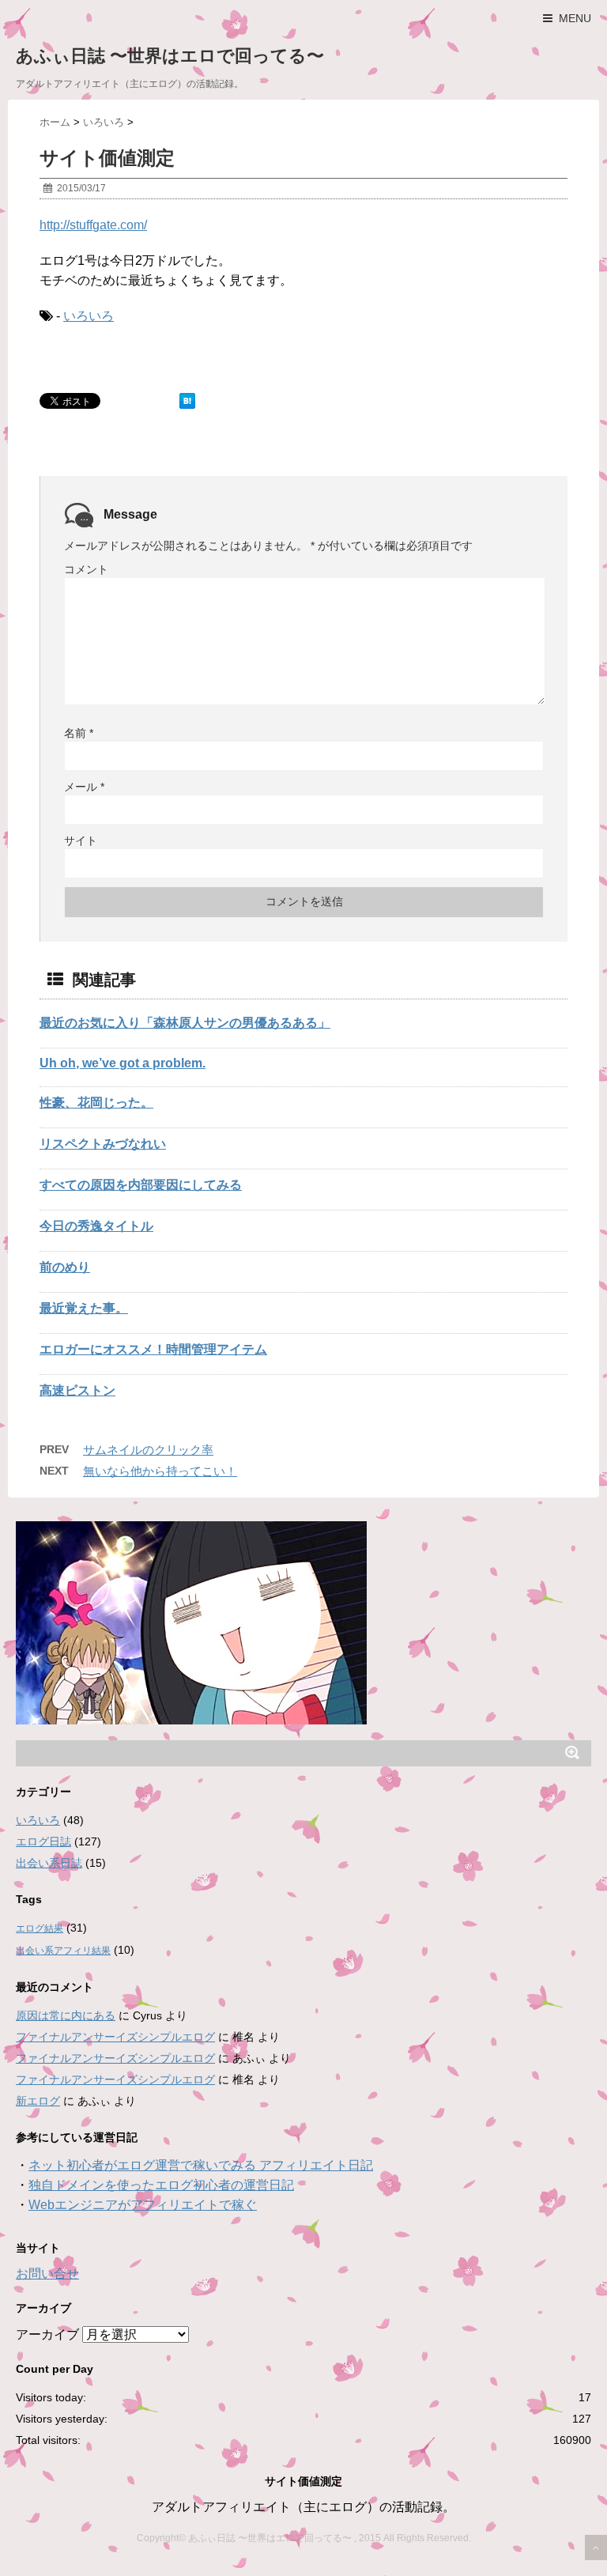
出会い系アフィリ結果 (63, 1951)
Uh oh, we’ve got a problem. (123, 1063)
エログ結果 (40, 1928)
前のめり (65, 1267)
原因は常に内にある (66, 2015)
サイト (81, 840)
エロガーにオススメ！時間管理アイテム (153, 1349)
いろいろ (89, 316)
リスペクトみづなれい (103, 1144)
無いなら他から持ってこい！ (160, 1471)
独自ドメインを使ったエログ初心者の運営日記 (161, 2185)
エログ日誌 (43, 1841)
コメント (86, 569)
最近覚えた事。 (84, 1308)
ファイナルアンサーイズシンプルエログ (115, 2037)
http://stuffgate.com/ (93, 225)
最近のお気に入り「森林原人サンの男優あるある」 (185, 1023)
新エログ (38, 2101)
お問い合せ (47, 2274)
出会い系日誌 (49, 1863)
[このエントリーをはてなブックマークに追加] (187, 401)
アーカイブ (47, 2334)
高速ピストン (77, 1390)
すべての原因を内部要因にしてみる (141, 1185)
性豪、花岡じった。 (96, 1103)
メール (84, 787)
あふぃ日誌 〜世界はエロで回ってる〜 (170, 56)
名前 (79, 733)
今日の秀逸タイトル (96, 1226)
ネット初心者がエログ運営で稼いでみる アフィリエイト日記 (201, 2165)
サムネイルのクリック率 (148, 1450)
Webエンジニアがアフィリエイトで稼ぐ (143, 2205)
